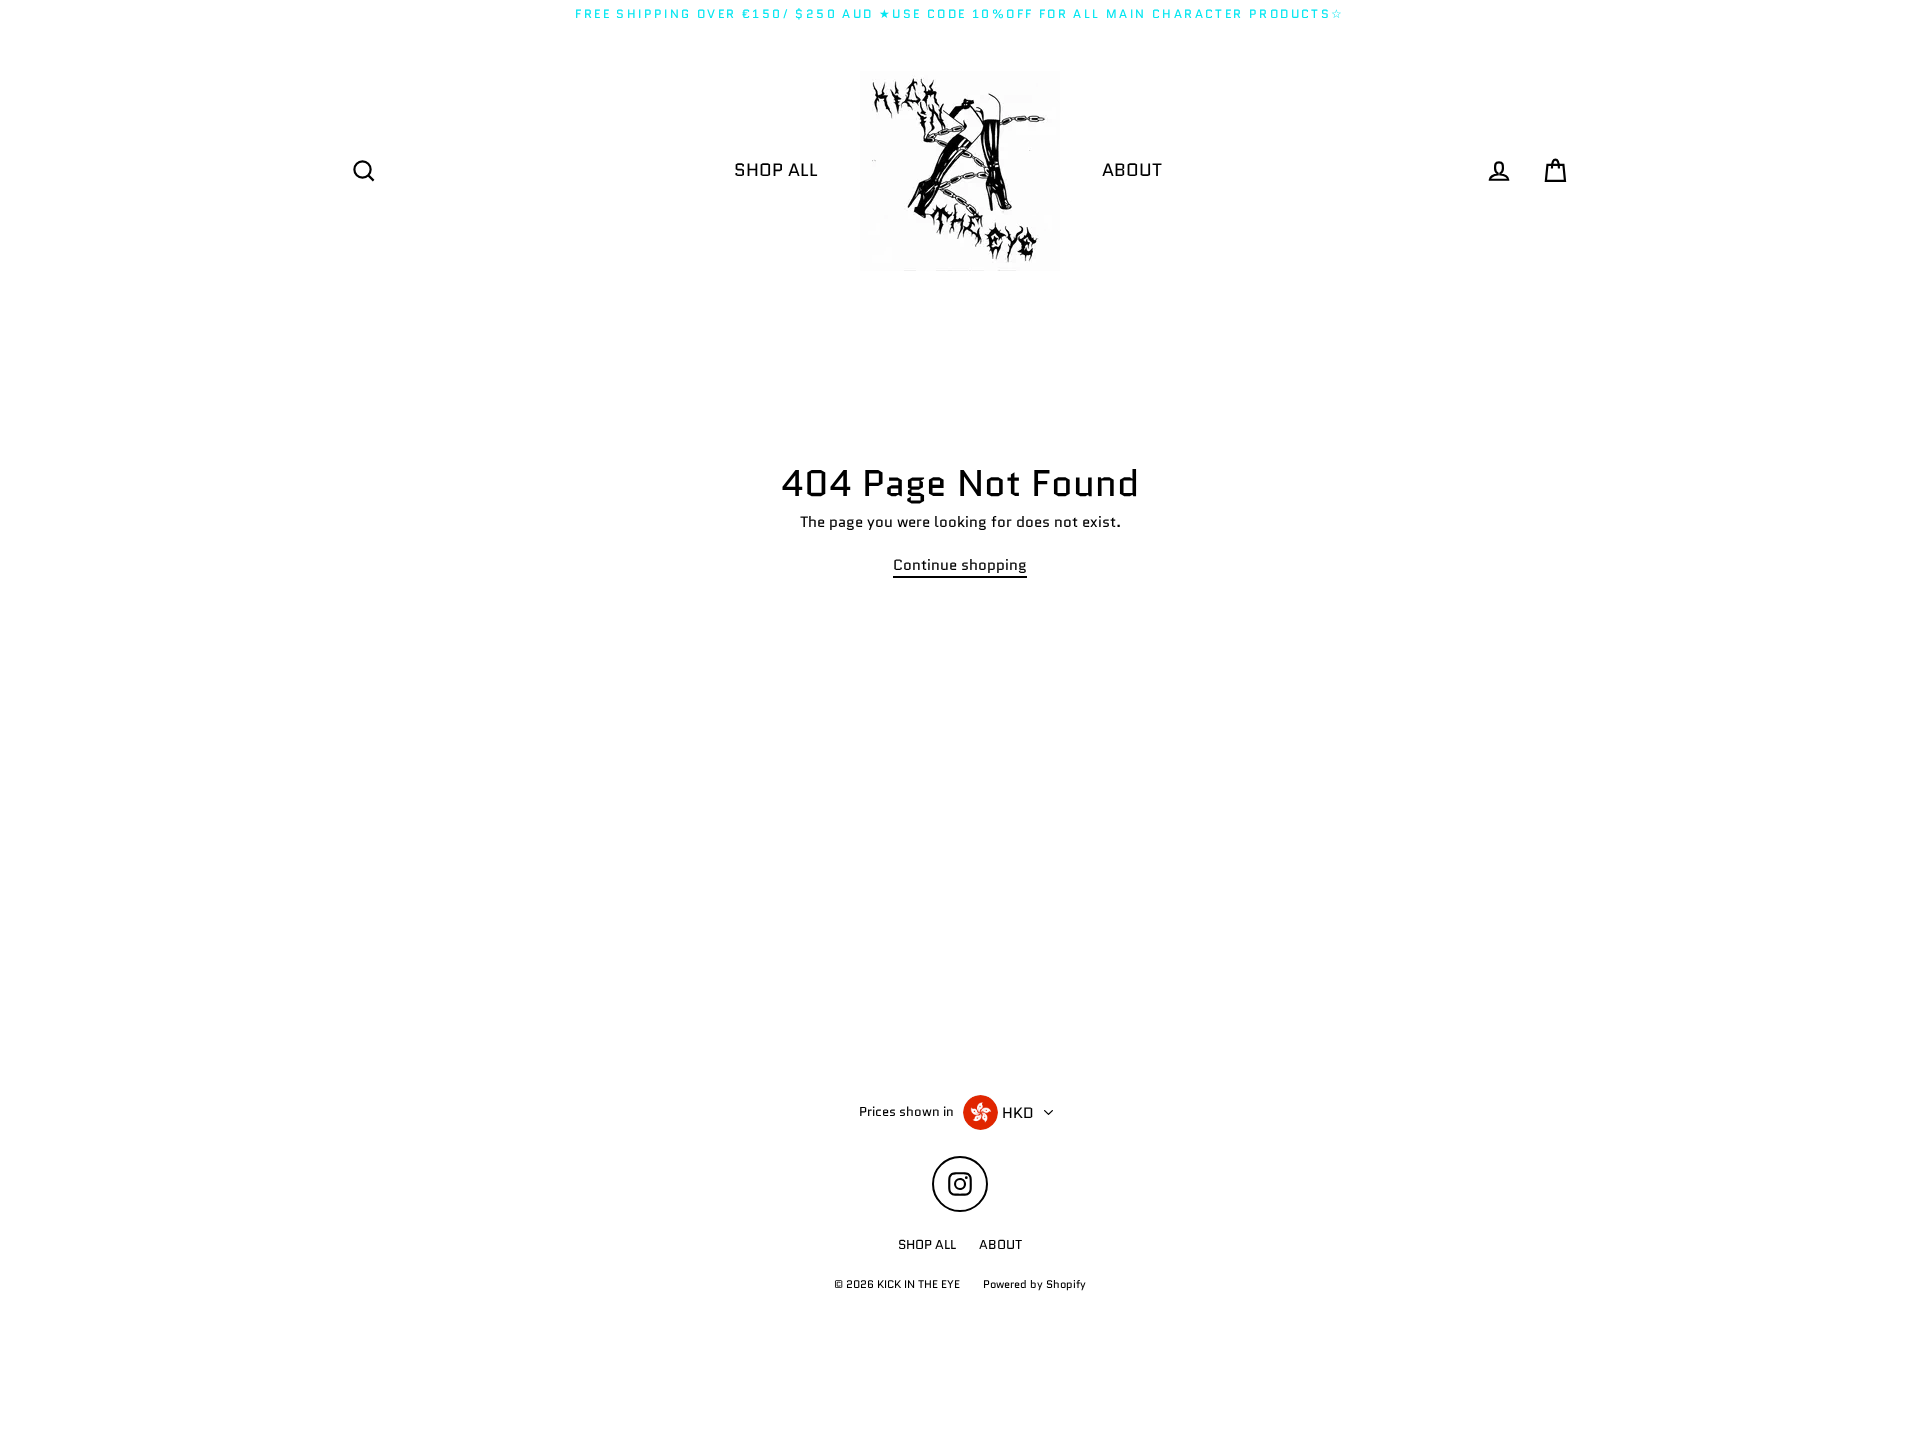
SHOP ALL (776, 170)
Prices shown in (906, 1112)
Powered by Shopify (1034, 1284)
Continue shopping (960, 566)
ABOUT (1132, 170)
